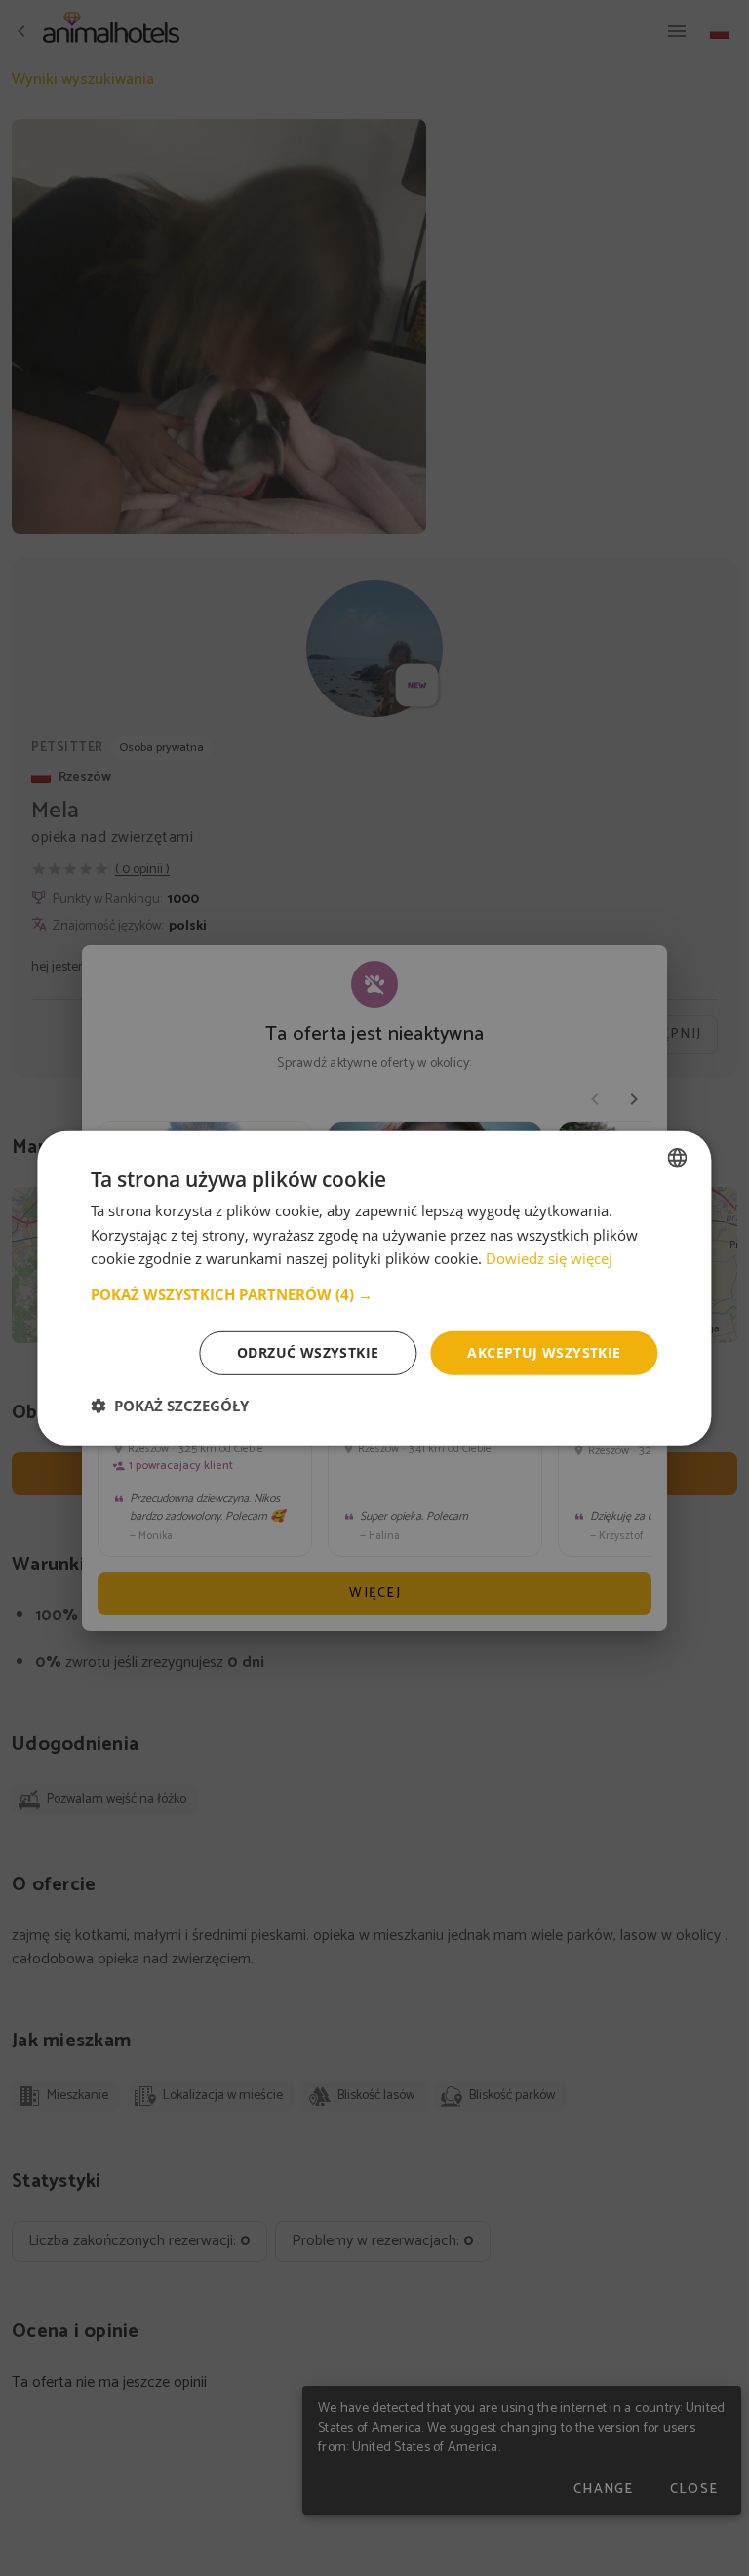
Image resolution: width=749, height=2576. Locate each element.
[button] (374, 1294)
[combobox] (678, 1157)
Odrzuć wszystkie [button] (308, 1352)
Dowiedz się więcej (549, 1258)
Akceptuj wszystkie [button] (544, 1352)
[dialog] (374, 1288)
